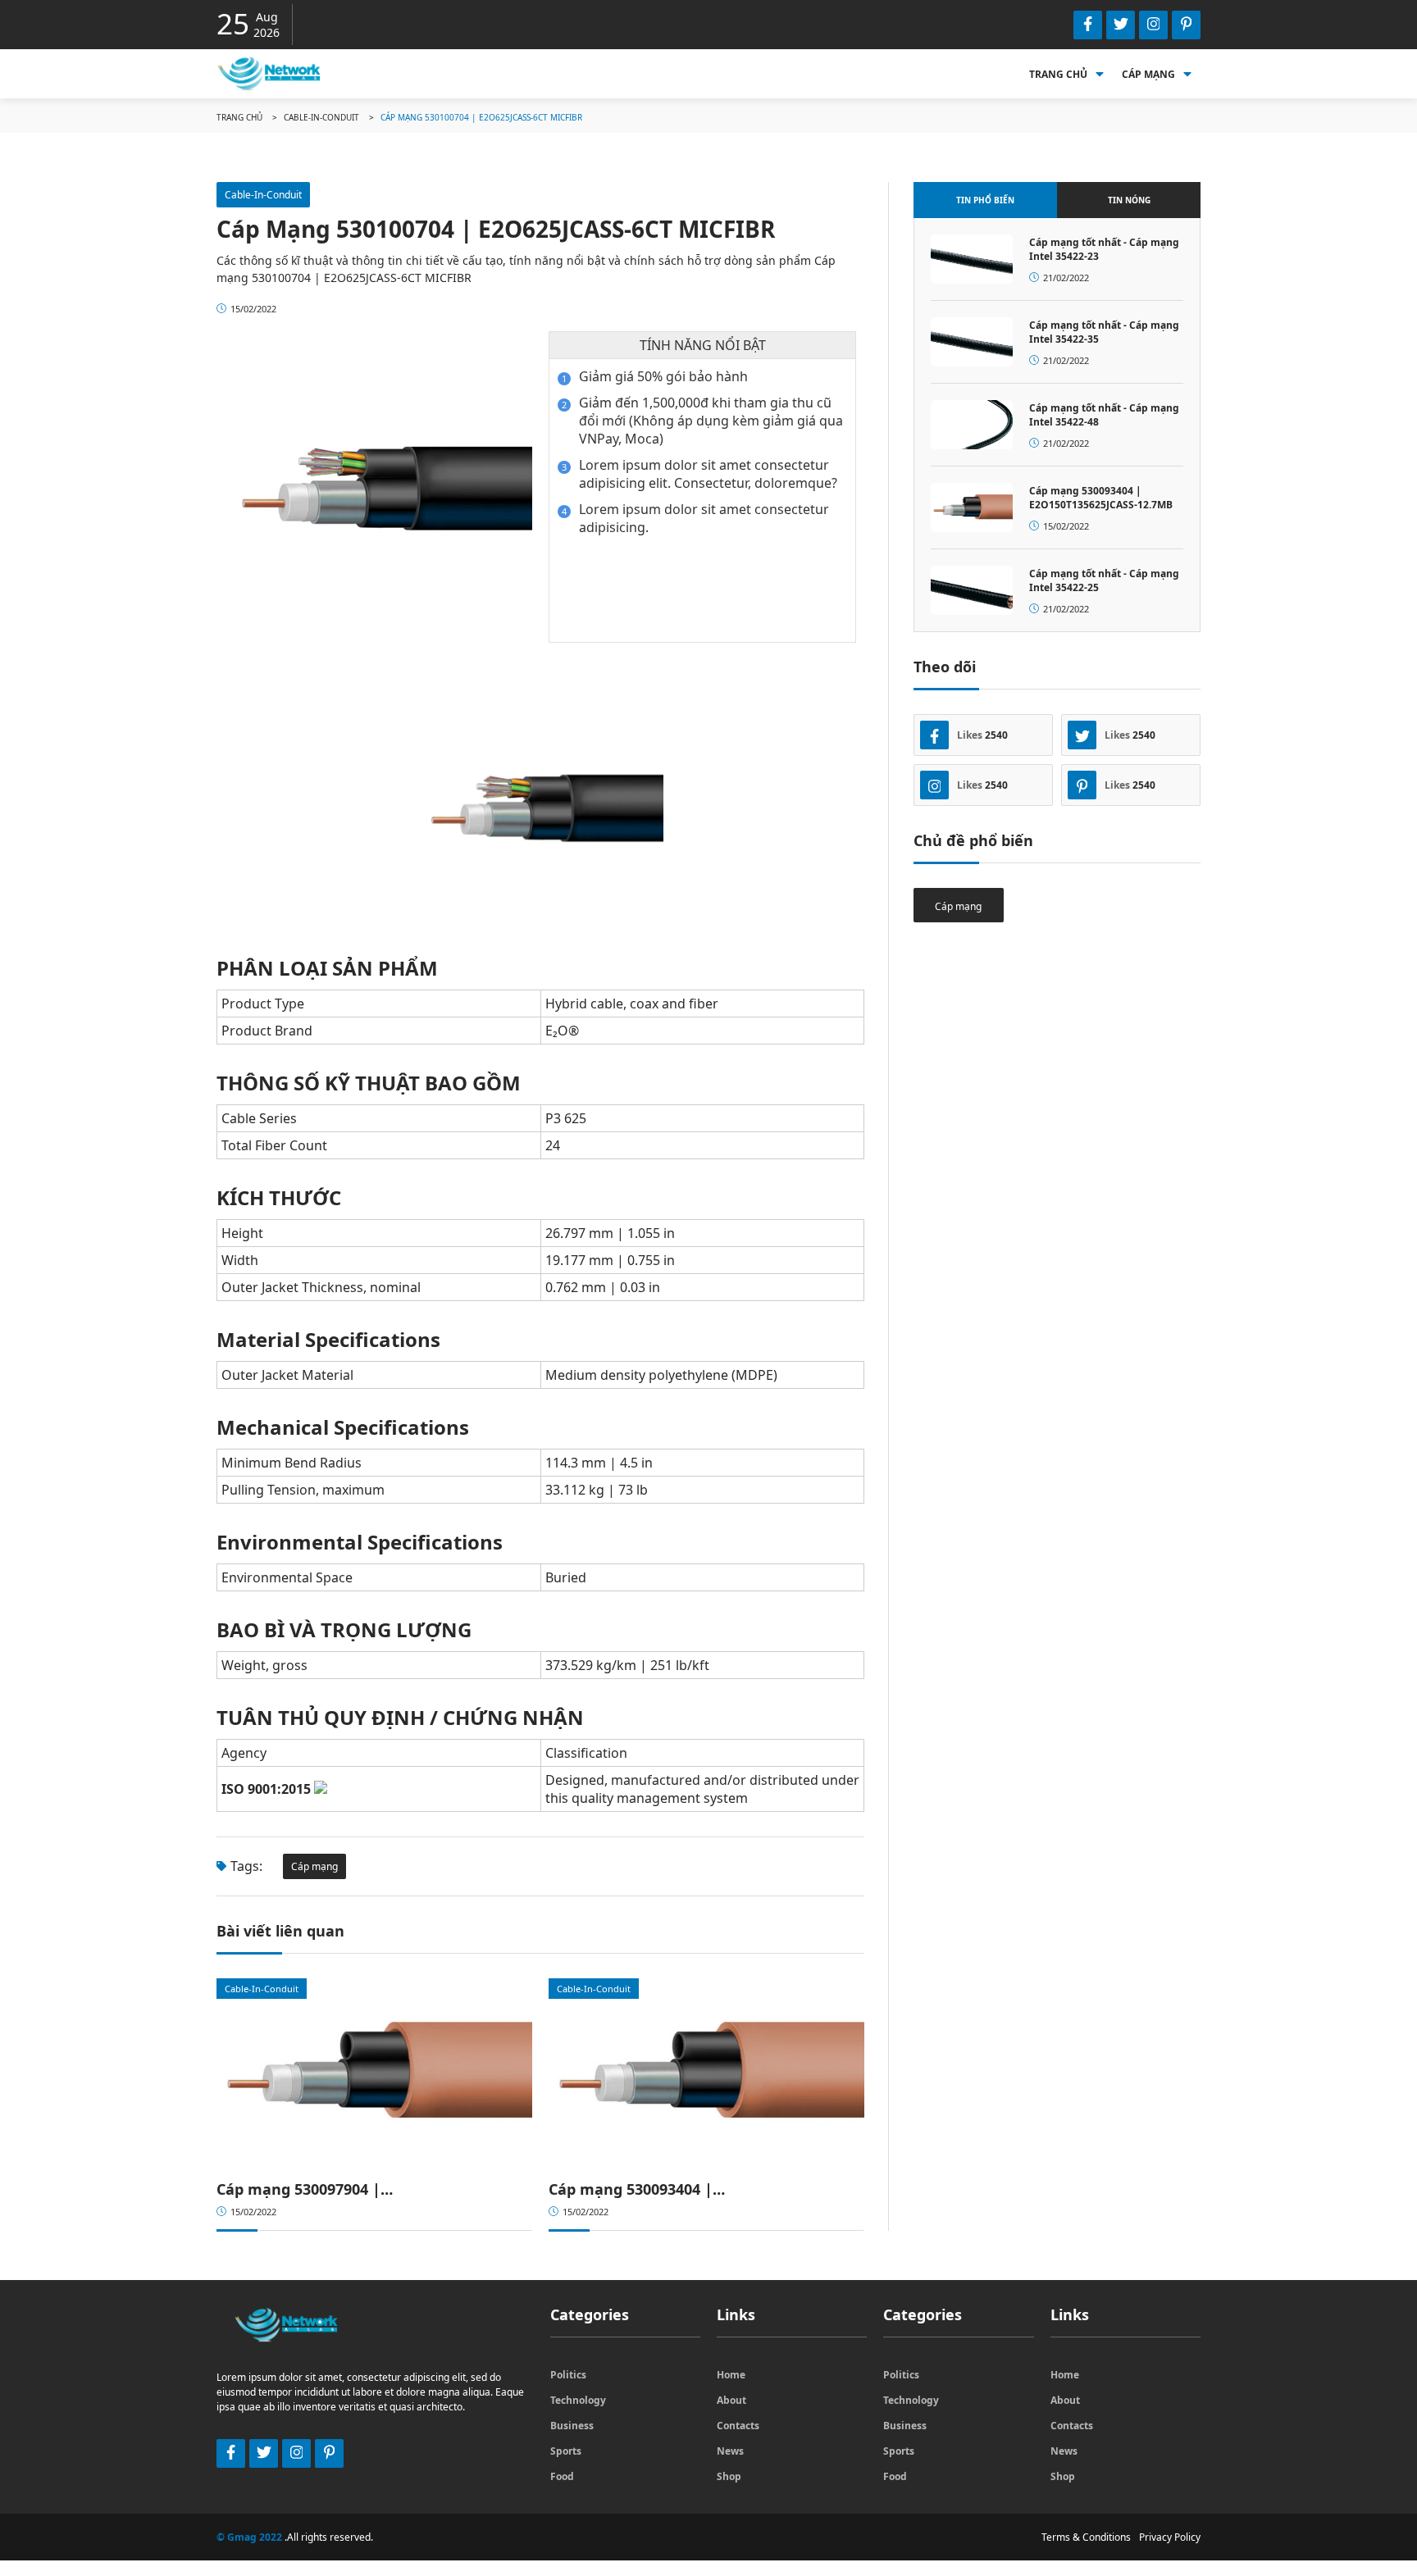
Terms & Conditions (1086, 2537)
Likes (982, 735)
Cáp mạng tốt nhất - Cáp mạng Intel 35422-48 (1104, 415)
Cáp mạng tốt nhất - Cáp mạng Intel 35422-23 (1104, 249)
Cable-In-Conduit (321, 117)
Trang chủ (1058, 74)
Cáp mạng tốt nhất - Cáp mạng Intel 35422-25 (1104, 580)
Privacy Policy (1170, 2537)
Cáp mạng (1148, 74)
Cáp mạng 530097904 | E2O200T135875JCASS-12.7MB (320, 2189)
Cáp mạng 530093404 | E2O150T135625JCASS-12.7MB (652, 2189)
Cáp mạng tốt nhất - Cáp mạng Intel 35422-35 (1104, 332)
